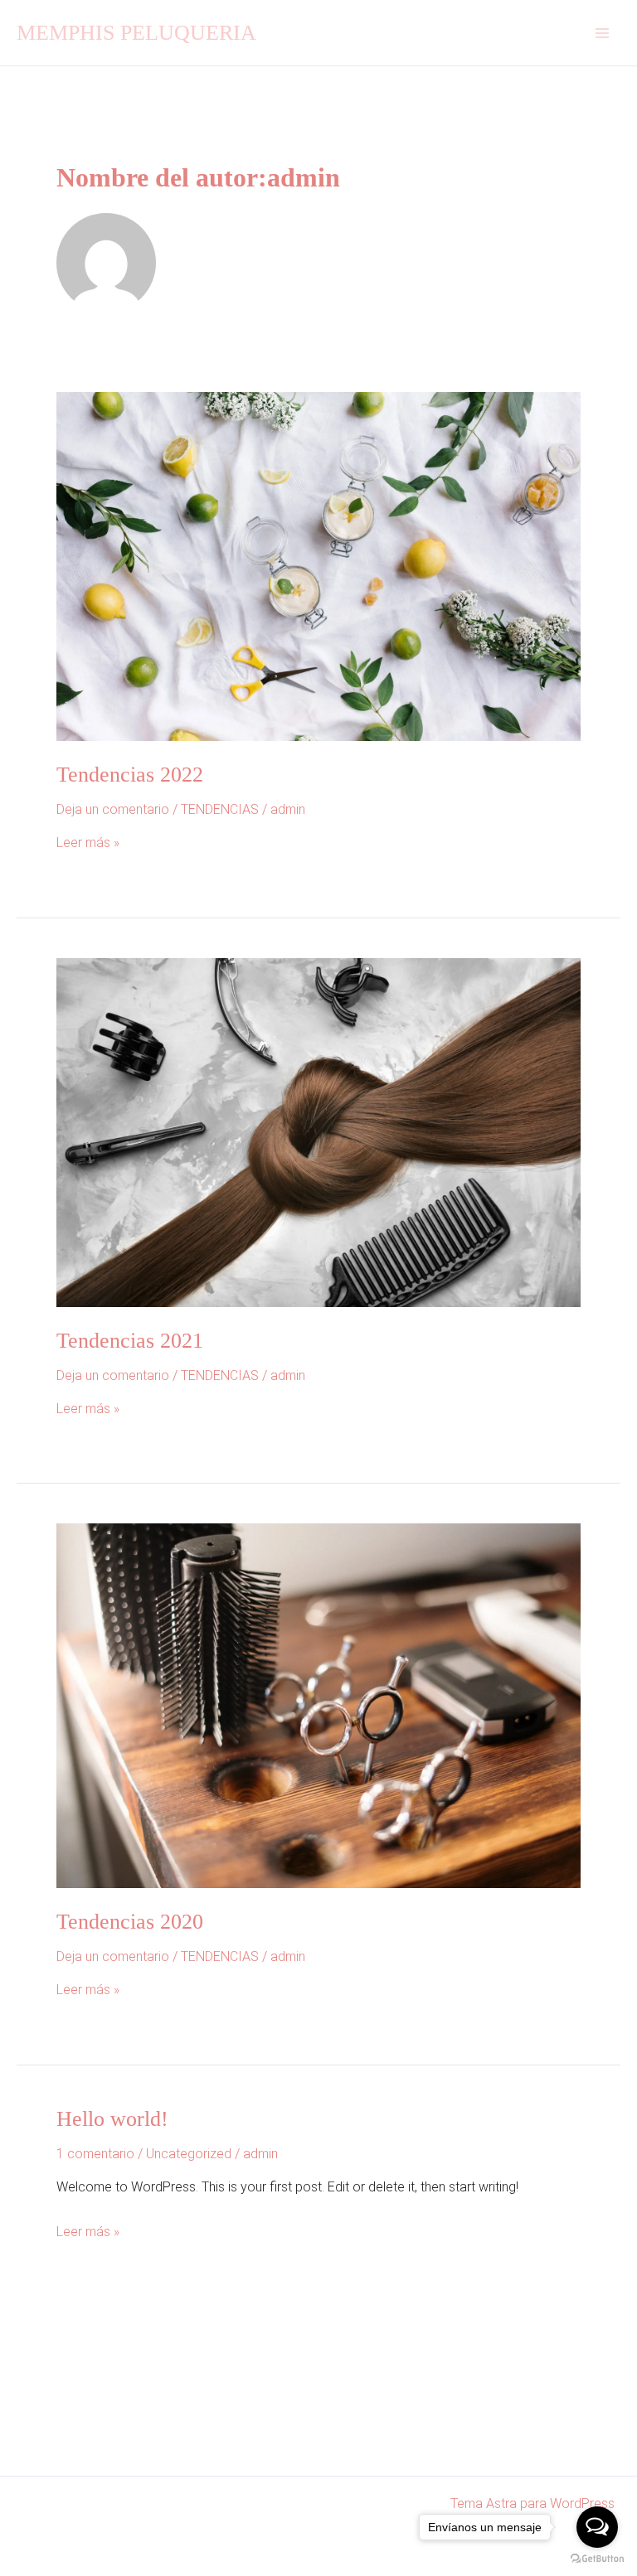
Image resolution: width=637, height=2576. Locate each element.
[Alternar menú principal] (602, 33)
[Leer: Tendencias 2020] (318, 1705)
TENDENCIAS (220, 809)
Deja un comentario (113, 809)
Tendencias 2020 (130, 1922)
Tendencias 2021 (130, 1341)
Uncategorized (189, 2154)
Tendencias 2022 (130, 775)
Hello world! (112, 2119)
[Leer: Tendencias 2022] (318, 566)
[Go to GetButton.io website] (597, 2559)
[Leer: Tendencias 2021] (318, 1131)
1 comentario (95, 2154)
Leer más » (88, 843)
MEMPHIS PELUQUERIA (136, 33)
